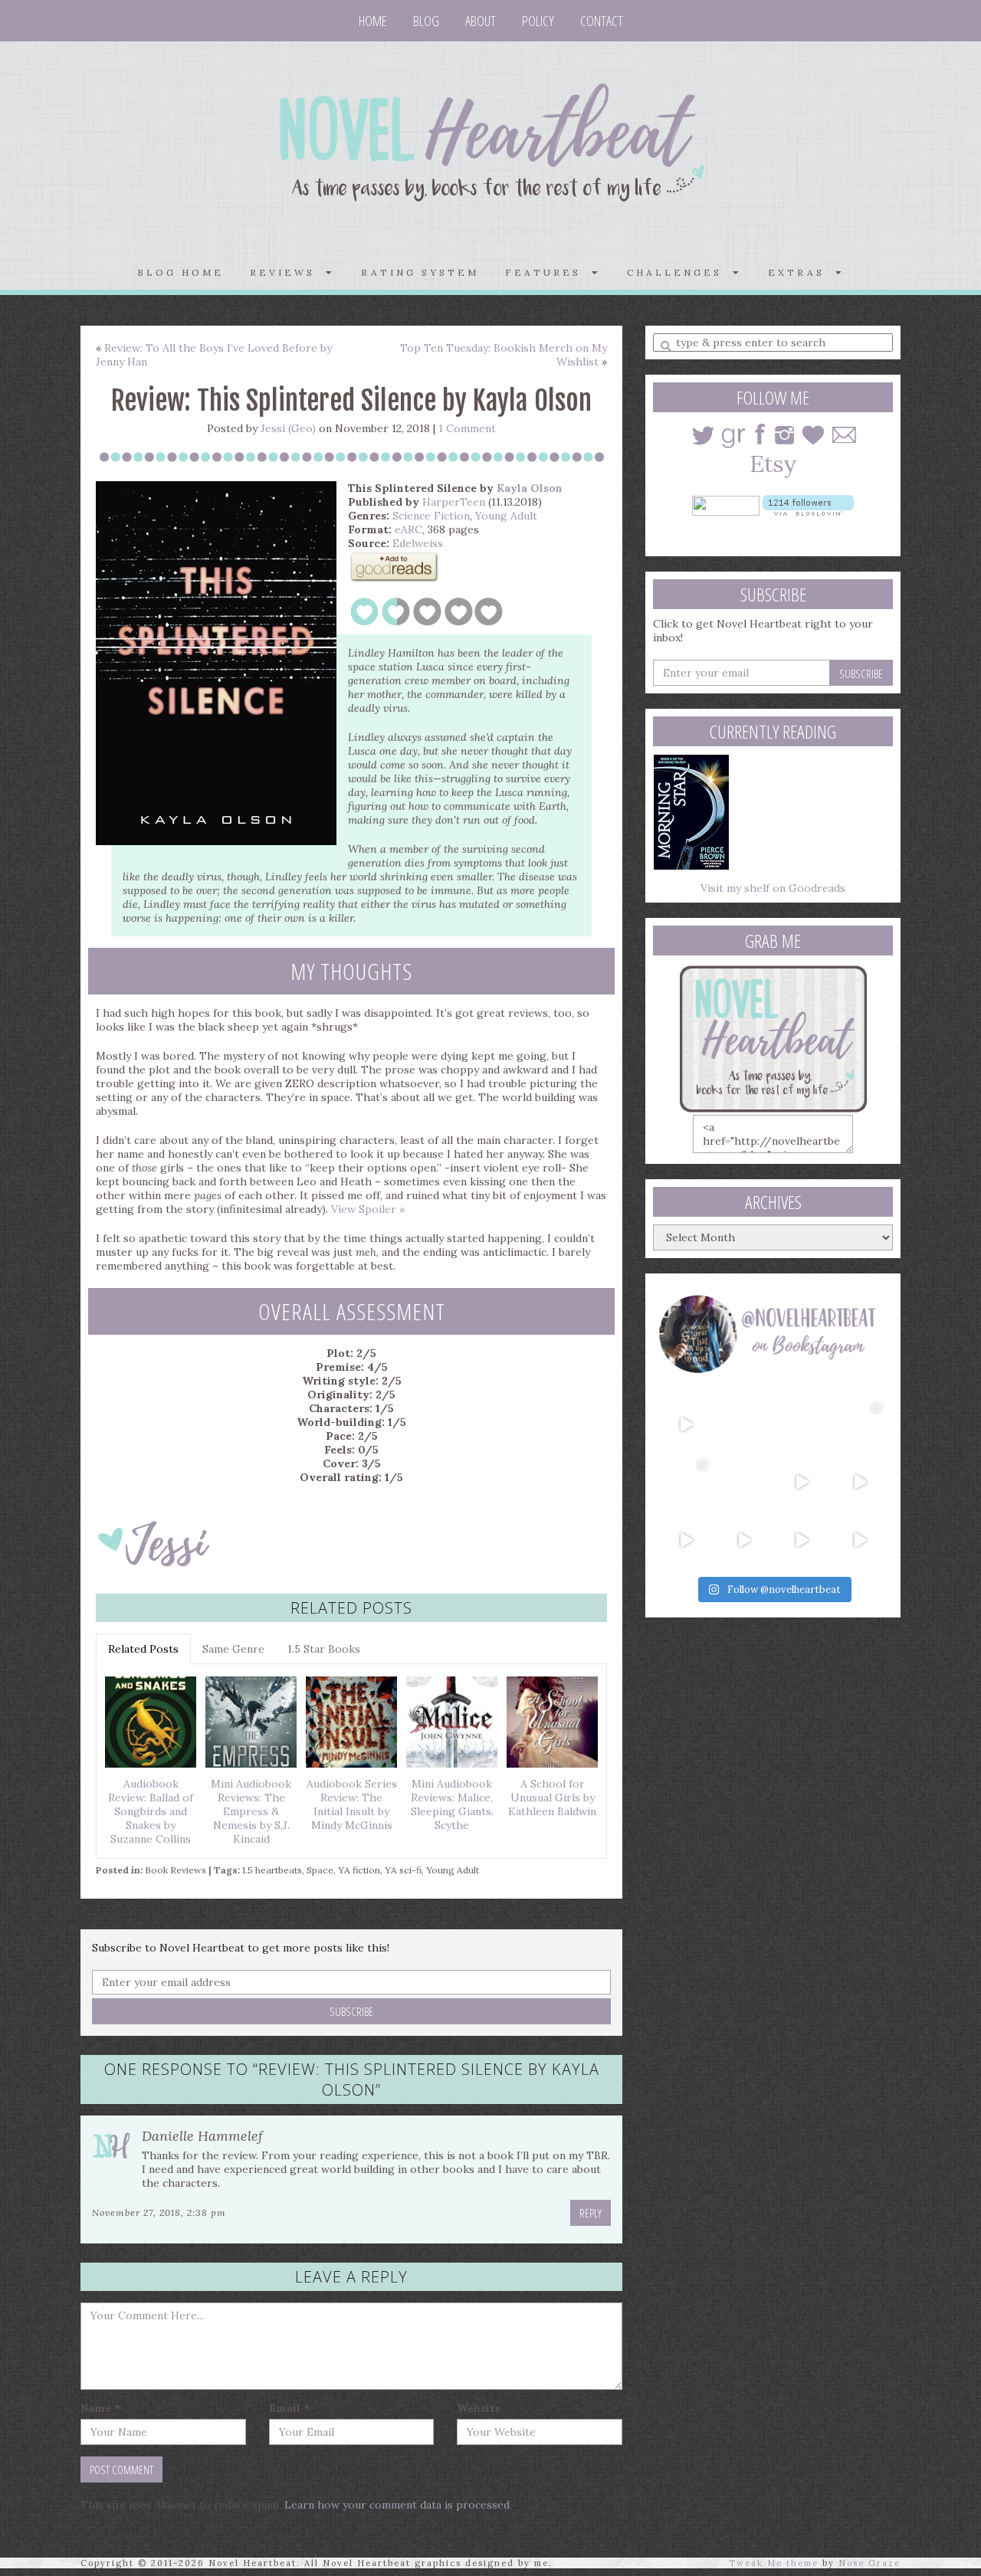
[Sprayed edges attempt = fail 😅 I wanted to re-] (744, 1540)
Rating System (420, 272)
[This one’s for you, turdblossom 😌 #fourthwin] (860, 1482)
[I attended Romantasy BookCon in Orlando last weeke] (686, 1424)
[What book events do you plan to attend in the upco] (686, 1482)
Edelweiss (418, 543)
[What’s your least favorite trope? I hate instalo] (802, 1482)
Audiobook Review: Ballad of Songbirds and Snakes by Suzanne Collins (151, 1811)
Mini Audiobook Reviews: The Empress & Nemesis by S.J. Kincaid (251, 1811)
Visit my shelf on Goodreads (773, 888)
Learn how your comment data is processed (397, 2505)
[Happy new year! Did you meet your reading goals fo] (802, 1424)
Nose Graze (869, 2563)
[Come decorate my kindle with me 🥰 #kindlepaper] (802, 1540)
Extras (802, 272)
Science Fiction (431, 516)
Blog (426, 21)
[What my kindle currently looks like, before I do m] (860, 1540)
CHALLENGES (680, 272)
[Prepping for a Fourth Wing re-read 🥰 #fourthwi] (686, 1540)
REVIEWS (288, 272)
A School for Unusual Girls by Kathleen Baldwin (552, 1798)
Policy (538, 21)
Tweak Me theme (774, 2563)
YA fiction (359, 1870)
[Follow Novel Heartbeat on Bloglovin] (808, 504)
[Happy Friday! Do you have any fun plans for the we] (860, 1424)
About (481, 21)
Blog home (180, 272)
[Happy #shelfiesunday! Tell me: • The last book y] (744, 1482)
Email (289, 2408)
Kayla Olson (530, 488)
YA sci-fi (403, 1870)
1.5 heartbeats (272, 1870)
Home (373, 21)
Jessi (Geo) (288, 428)
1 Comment (467, 428)
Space (320, 1870)
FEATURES (548, 272)
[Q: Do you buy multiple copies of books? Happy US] (744, 1424)
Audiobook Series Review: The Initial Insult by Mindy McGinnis (352, 1804)
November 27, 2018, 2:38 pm (159, 2212)
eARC (408, 529)
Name (100, 2408)
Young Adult (506, 516)
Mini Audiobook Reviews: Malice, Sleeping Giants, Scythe (452, 1804)
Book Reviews (176, 1870)
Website (479, 2408)
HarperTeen (454, 502)
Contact (602, 21)
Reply (591, 2213)
